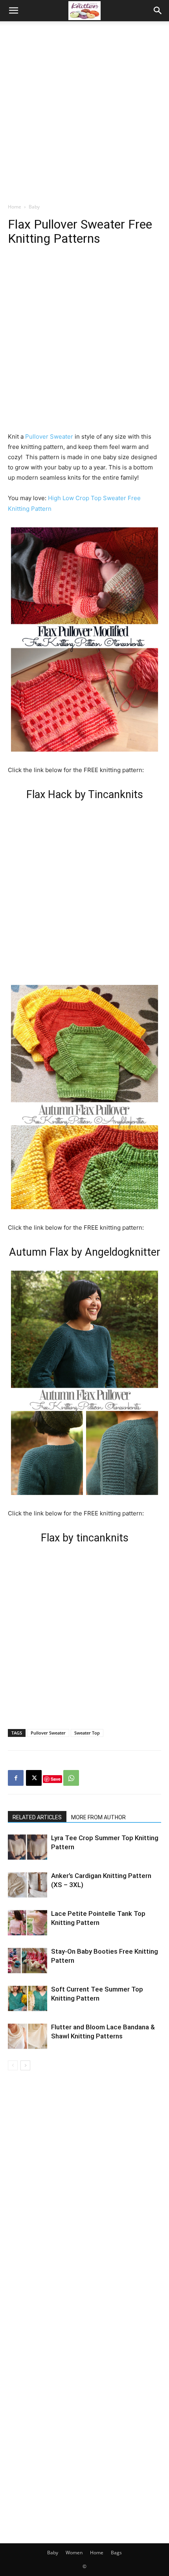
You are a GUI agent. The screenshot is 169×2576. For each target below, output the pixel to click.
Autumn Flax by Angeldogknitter (85, 1252)
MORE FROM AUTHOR (98, 1817)
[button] (13, 11)
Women (74, 2553)
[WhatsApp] (71, 1778)
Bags (116, 2553)
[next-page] (25, 2065)
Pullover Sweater (50, 436)
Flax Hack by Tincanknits (85, 795)
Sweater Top (87, 1733)
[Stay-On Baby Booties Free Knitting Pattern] (28, 1961)
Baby (34, 207)
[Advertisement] (84, 110)
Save (56, 1779)
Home (15, 207)
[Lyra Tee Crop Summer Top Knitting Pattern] (28, 1847)
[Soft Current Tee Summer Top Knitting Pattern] (28, 1998)
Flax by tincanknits (85, 1538)
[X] (34, 1778)
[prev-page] (13, 2065)
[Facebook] (16, 1778)
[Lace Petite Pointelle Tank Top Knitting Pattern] (28, 1923)
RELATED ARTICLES (37, 1817)
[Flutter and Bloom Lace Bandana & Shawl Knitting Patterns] (28, 2036)
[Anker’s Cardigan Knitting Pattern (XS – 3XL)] (28, 1885)
